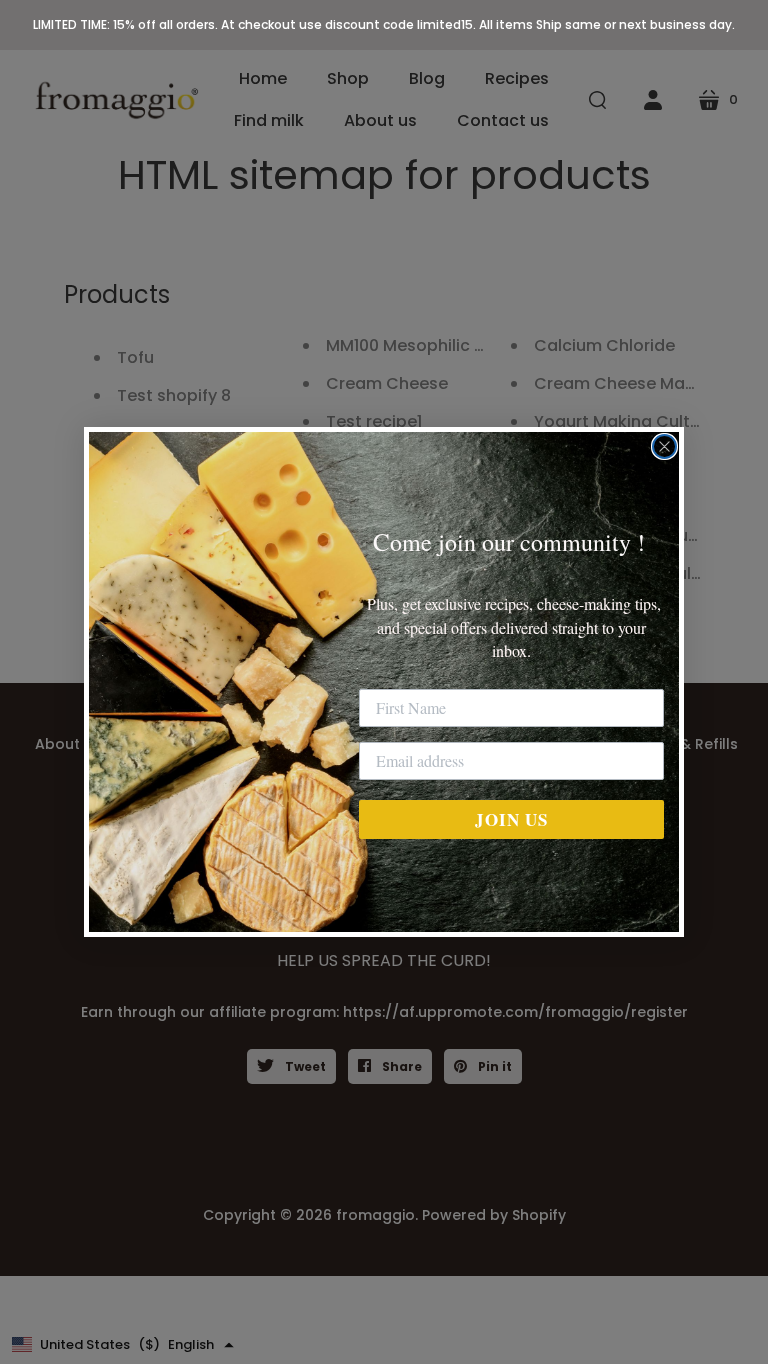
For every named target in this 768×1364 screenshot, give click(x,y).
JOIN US (511, 819)
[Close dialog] (664, 446)
